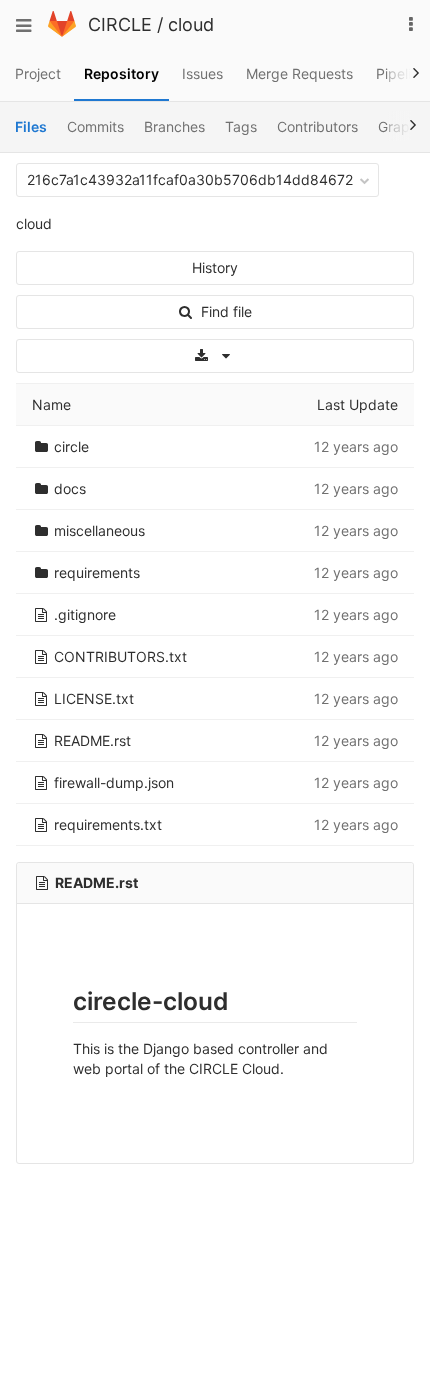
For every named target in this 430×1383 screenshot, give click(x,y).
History (215, 267)
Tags (241, 126)
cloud (191, 24)
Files (31, 126)
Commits (95, 126)
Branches (174, 126)
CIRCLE (120, 24)
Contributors (317, 126)
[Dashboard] (62, 31)
